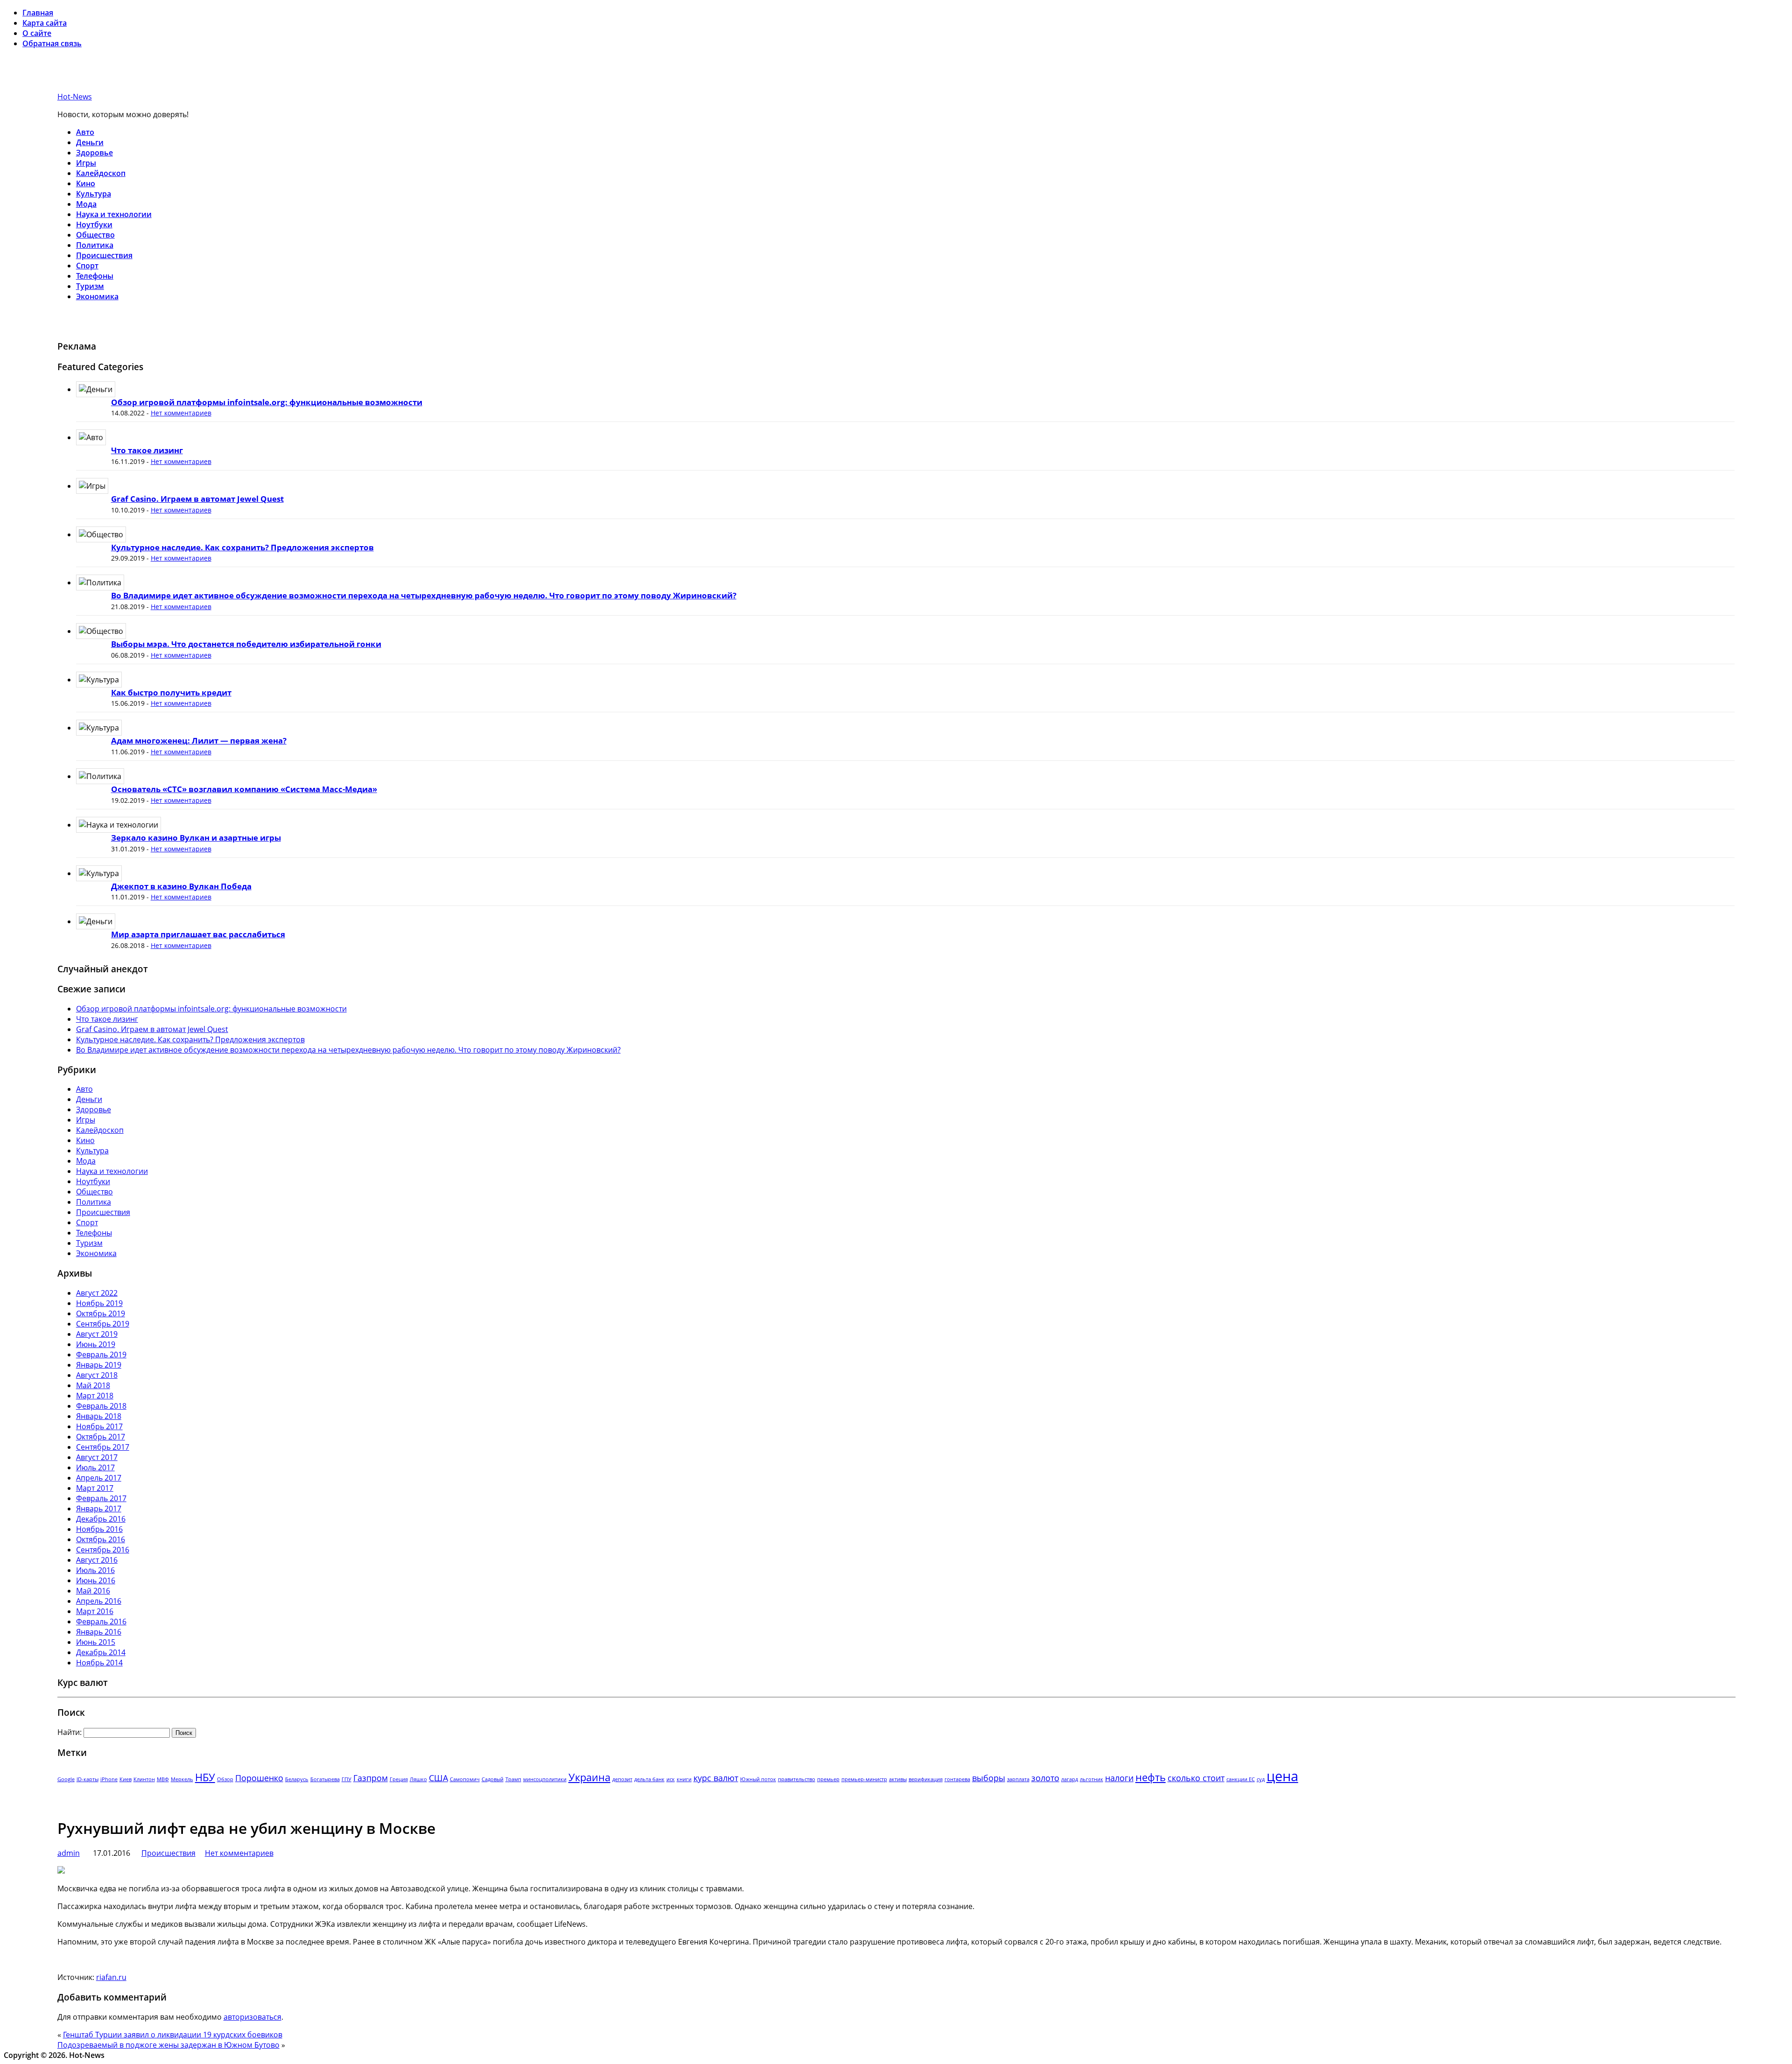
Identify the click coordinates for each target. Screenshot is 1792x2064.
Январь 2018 (99, 1416)
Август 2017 (97, 1457)
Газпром (371, 1778)
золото (1045, 1778)
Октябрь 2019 (101, 1313)
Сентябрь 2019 (103, 1324)
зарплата (1018, 1779)
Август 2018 (97, 1375)
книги (684, 1779)
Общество (95, 235)
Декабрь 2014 (101, 1652)
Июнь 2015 (96, 1642)
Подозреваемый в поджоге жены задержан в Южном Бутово (168, 2045)
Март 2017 (95, 1488)
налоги (1119, 1778)
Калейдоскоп (101, 173)
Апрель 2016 (99, 1601)
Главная (38, 13)
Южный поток (758, 1779)
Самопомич (465, 1779)
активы (898, 1779)
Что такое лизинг (147, 450)
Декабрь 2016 (101, 1519)
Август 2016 (97, 1560)
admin (69, 1853)
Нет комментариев (181, 413)
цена (1282, 1776)
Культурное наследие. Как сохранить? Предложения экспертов (242, 547)
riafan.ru (111, 1977)
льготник (1092, 1779)
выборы (989, 1778)
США (438, 1778)
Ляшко (418, 1779)
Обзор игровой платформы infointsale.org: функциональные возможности (267, 402)
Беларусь (297, 1779)
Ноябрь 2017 (99, 1426)
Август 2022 (97, 1293)
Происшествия (104, 255)
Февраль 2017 (101, 1498)
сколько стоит (1196, 1778)
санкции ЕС (1241, 1779)
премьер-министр (864, 1779)
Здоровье (94, 153)
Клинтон (144, 1779)
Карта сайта (45, 23)
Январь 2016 (99, 1632)
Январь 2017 (99, 1509)
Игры (86, 163)
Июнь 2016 (96, 1580)
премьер (828, 1779)
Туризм (90, 286)
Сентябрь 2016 (103, 1550)
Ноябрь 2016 (99, 1529)
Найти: (70, 1732)
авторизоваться (252, 2017)
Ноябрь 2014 (99, 1663)
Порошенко (259, 1778)
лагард (1070, 1779)
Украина (589, 1777)
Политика (95, 245)
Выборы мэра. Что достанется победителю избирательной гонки (246, 644)
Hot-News (75, 97)
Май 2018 (93, 1385)
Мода (86, 204)
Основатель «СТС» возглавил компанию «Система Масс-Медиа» (244, 789)
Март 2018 (95, 1396)
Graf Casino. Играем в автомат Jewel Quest (197, 499)
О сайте (37, 33)
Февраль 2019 (101, 1355)
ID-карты (87, 1779)
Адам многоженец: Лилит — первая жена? (199, 741)
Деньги (90, 142)
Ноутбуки (94, 225)
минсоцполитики (545, 1779)
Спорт (87, 266)
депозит (622, 1779)
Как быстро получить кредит (171, 692)
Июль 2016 (95, 1570)
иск (671, 1779)
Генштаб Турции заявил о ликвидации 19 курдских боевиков (173, 2035)
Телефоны (95, 276)
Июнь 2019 (96, 1344)
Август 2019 (97, 1334)
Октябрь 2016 (101, 1539)
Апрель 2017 (99, 1478)
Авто (85, 132)
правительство (797, 1779)
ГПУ (346, 1779)
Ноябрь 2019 (99, 1303)
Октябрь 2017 (101, 1437)
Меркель (182, 1779)
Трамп (513, 1779)
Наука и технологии (114, 214)
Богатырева (325, 1779)
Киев (126, 1779)
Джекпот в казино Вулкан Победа (181, 886)
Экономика (97, 296)
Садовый (493, 1779)
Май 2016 (93, 1591)
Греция (399, 1779)
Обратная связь (52, 43)
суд (1261, 1779)
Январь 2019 (99, 1365)
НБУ (205, 1777)
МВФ (163, 1779)
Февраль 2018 (101, 1406)
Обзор (225, 1779)
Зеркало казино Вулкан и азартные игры (196, 838)
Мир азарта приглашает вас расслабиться (198, 934)
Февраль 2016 (101, 1622)
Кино (86, 183)
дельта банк (649, 1779)
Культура (94, 194)
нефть (1151, 1777)
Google (66, 1779)
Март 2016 (95, 1611)
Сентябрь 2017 (103, 1447)
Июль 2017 (95, 1467)
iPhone (109, 1779)
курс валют (716, 1778)
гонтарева (957, 1779)
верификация (926, 1779)
